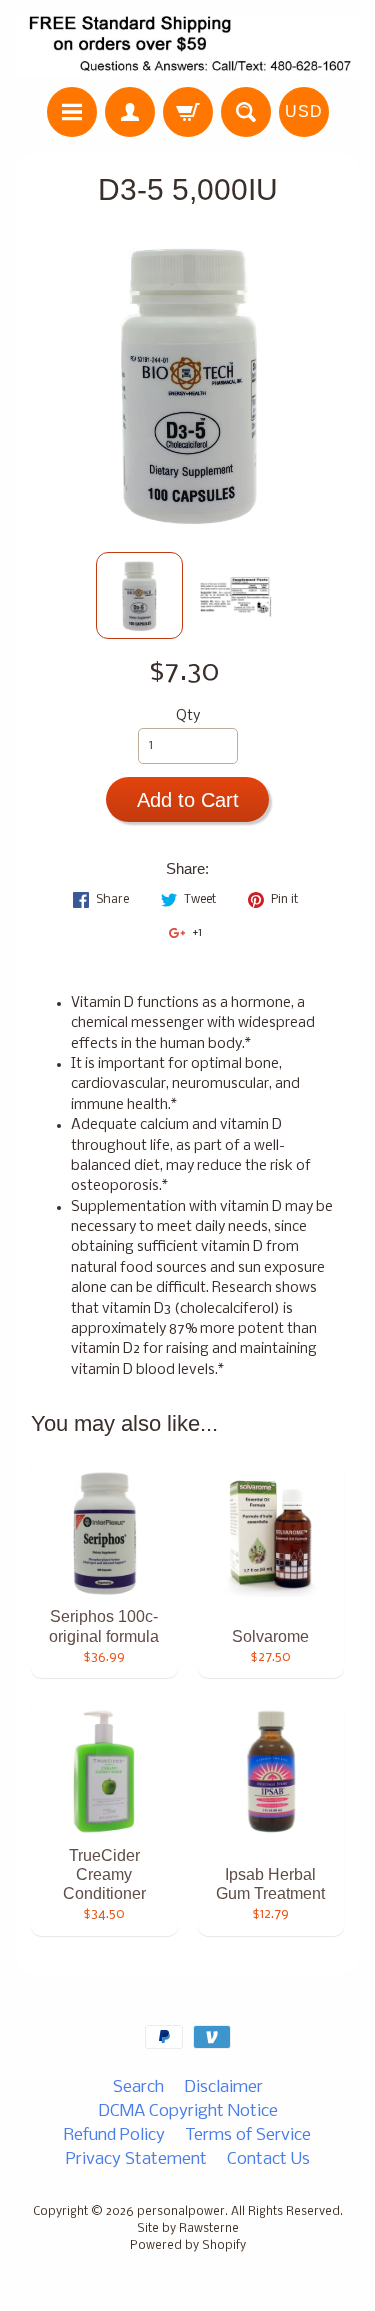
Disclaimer (223, 2087)
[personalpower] (187, 46)
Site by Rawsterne (188, 2229)
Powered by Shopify (188, 2246)
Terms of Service (248, 2135)
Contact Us (268, 2159)
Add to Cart (188, 800)
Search (138, 2087)
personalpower (181, 2212)
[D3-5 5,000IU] (139, 595)
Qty (188, 716)
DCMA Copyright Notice (188, 2111)
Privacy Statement (136, 2159)
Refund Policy (114, 2135)
